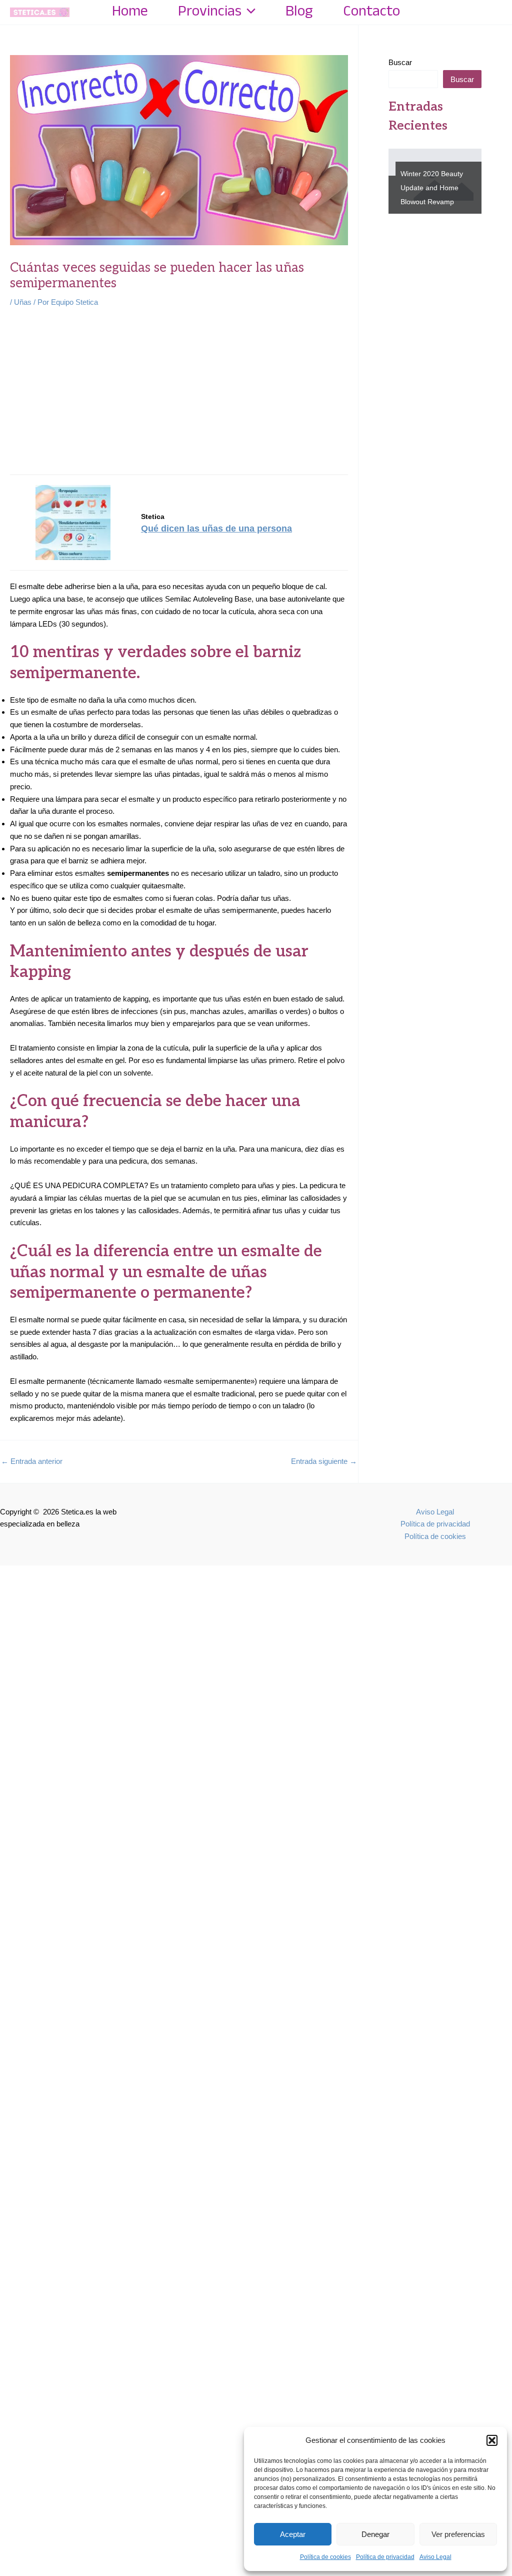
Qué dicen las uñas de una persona (216, 529)
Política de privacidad (385, 2557)
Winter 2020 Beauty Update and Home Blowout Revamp (425, 188)
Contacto (371, 12)
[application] (248, 12)
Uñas (23, 302)
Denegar (375, 2534)
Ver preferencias (458, 2534)
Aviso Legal (435, 2557)
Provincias (210, 12)
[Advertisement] (179, 392)
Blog (299, 12)
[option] (435, 181)
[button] (492, 2440)
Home (130, 12)
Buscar (400, 62)
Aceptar (293, 2534)
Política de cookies (325, 2557)
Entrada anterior (32, 1461)
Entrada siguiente (324, 1461)
